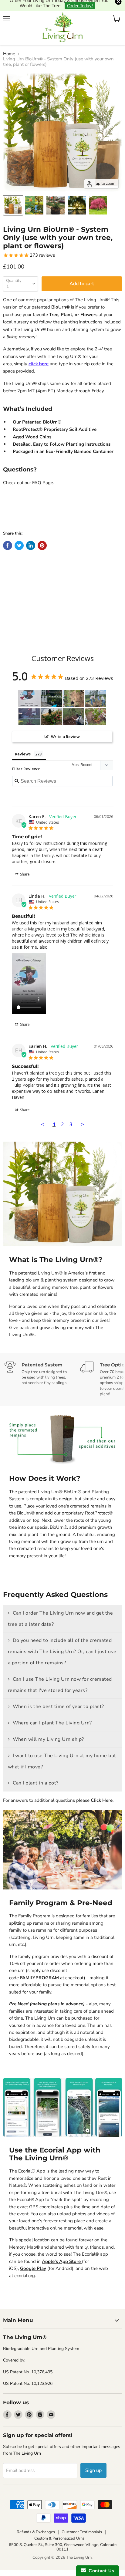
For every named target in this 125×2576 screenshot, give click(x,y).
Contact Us (100, 2571)
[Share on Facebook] (8, 536)
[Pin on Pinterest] (42, 536)
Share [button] (24, 865)
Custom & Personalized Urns (59, 2530)
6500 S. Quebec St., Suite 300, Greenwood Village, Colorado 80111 (63, 2538)
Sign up (93, 2461)
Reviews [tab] (23, 745)
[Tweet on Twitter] (19, 536)
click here (39, 355)
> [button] (83, 1115)
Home (9, 45)
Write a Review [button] (65, 728)
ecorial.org (25, 2267)
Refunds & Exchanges (36, 2523)
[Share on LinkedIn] (31, 536)
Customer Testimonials (82, 2523)
